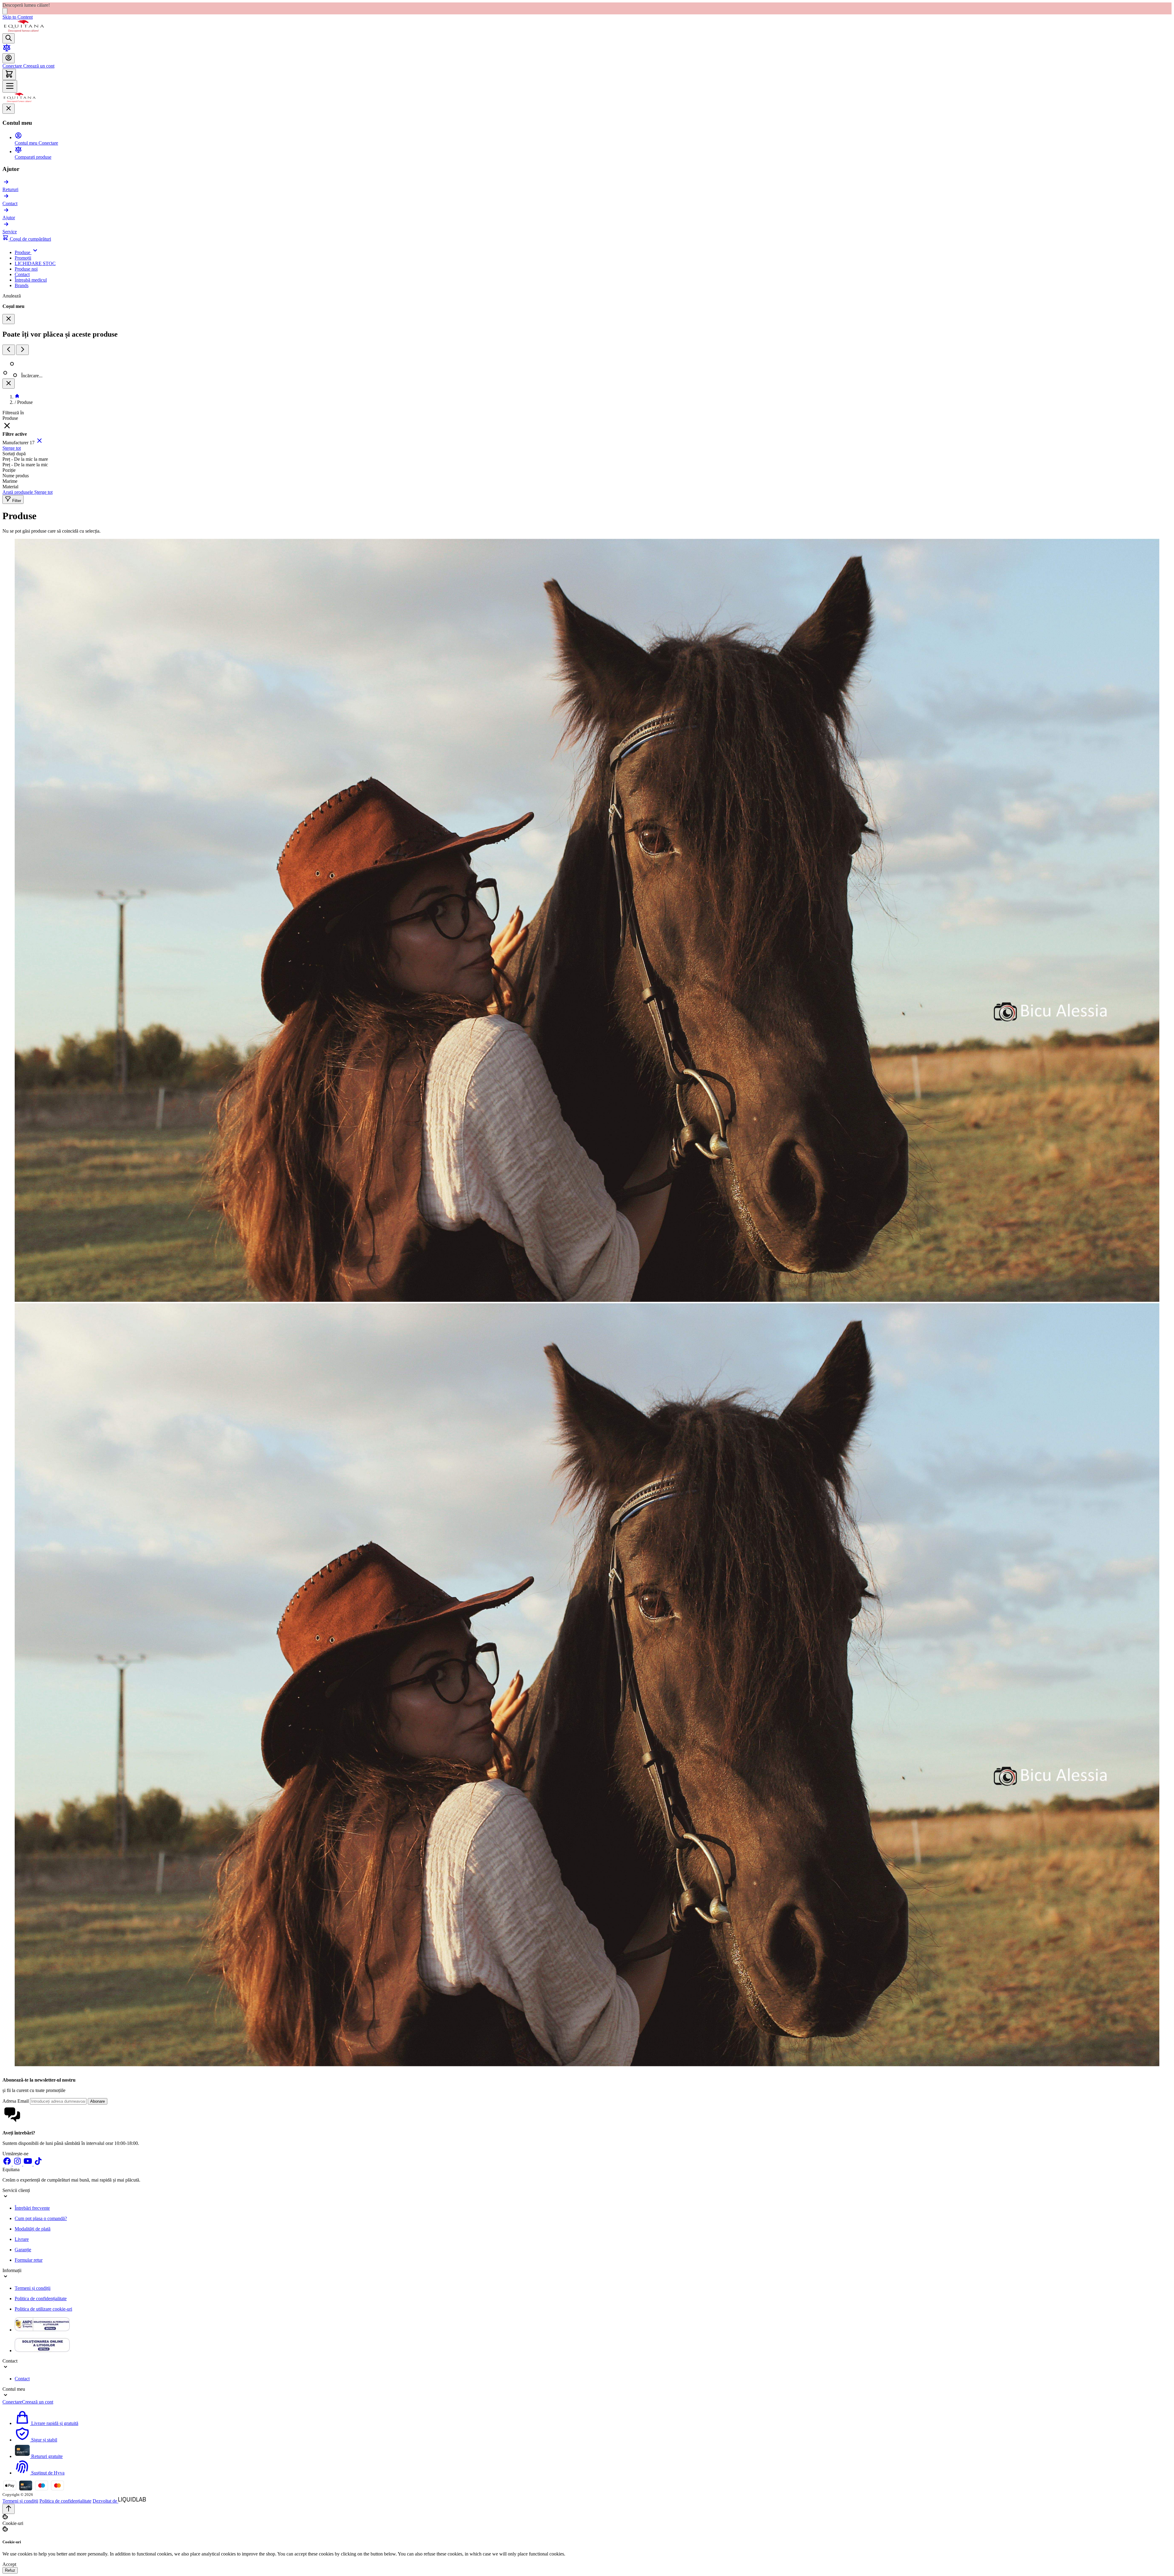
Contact (22, 2379)
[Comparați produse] (7, 50)
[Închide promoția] (5, 11)
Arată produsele (18, 492)
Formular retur (29, 2260)
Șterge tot (12, 448)
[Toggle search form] (9, 38)
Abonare (98, 2101)
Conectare (12, 66)
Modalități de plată (33, 2229)
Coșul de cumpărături (30, 239)
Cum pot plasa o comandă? (41, 2218)
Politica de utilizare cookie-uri (43, 2309)
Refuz (10, 2570)
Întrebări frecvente (32, 2208)
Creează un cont (38, 66)
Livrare (22, 2239)
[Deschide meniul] (10, 86)
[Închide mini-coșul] (9, 319)
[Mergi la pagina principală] (24, 30)
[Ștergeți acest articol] (39, 443)
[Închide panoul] (9, 384)
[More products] (22, 350)
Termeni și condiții (33, 2288)
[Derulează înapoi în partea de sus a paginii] (9, 2509)
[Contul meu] (9, 58)
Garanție (23, 2250)
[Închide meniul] (9, 109)
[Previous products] (9, 350)
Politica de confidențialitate (41, 2299)
